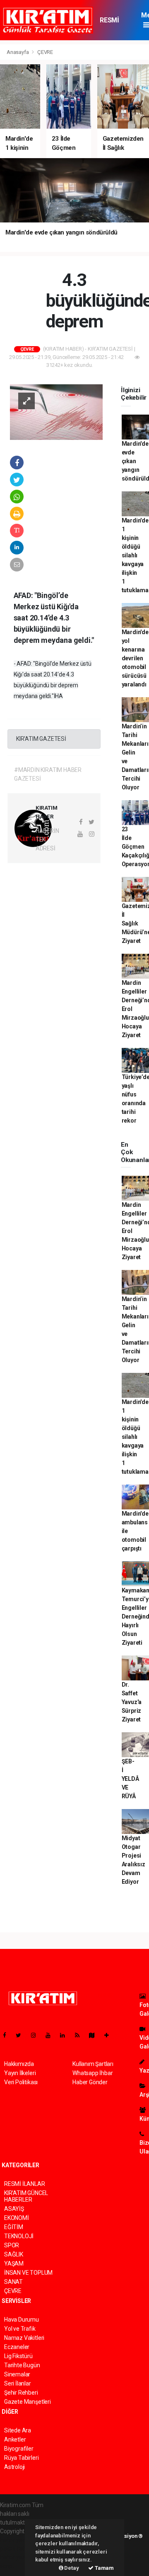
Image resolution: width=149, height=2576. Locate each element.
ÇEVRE (45, 52)
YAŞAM (14, 2263)
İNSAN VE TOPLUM (28, 2273)
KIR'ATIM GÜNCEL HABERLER (26, 2196)
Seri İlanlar (18, 2383)
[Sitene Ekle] (110, 2035)
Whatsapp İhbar (93, 2073)
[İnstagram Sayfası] (37, 2035)
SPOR (12, 2245)
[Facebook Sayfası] (8, 2035)
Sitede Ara (18, 2430)
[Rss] (81, 2035)
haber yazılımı (18, 2540)
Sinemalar (17, 2374)
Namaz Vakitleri (24, 2338)
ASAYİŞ (14, 2209)
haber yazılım (17, 2557)
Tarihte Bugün (22, 2365)
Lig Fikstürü (18, 2356)
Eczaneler (17, 2347)
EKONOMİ (17, 2218)
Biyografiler (19, 2449)
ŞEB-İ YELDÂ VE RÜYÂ (130, 1779)
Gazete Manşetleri (28, 2402)
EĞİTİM (14, 2227)
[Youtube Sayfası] (51, 2035)
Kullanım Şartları (93, 2064)
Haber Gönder (90, 2082)
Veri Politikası (21, 2082)
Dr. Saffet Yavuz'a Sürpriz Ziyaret (132, 1702)
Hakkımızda (19, 2064)
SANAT (13, 2282)
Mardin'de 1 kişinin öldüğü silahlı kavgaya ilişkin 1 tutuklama (135, 555)
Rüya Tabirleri (21, 2458)
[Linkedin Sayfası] (66, 2035)
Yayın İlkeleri (20, 2073)
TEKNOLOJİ (19, 2236)
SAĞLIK (14, 2254)
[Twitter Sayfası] (22, 2035)
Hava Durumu (22, 2320)
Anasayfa (18, 52)
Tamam (104, 2568)
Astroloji (14, 2467)
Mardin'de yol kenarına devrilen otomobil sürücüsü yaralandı (135, 658)
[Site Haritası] (95, 2035)
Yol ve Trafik (20, 2329)
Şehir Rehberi (21, 2393)
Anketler (15, 2439)
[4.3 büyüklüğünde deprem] (56, 412)
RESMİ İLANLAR (113, 24)
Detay (71, 2568)
